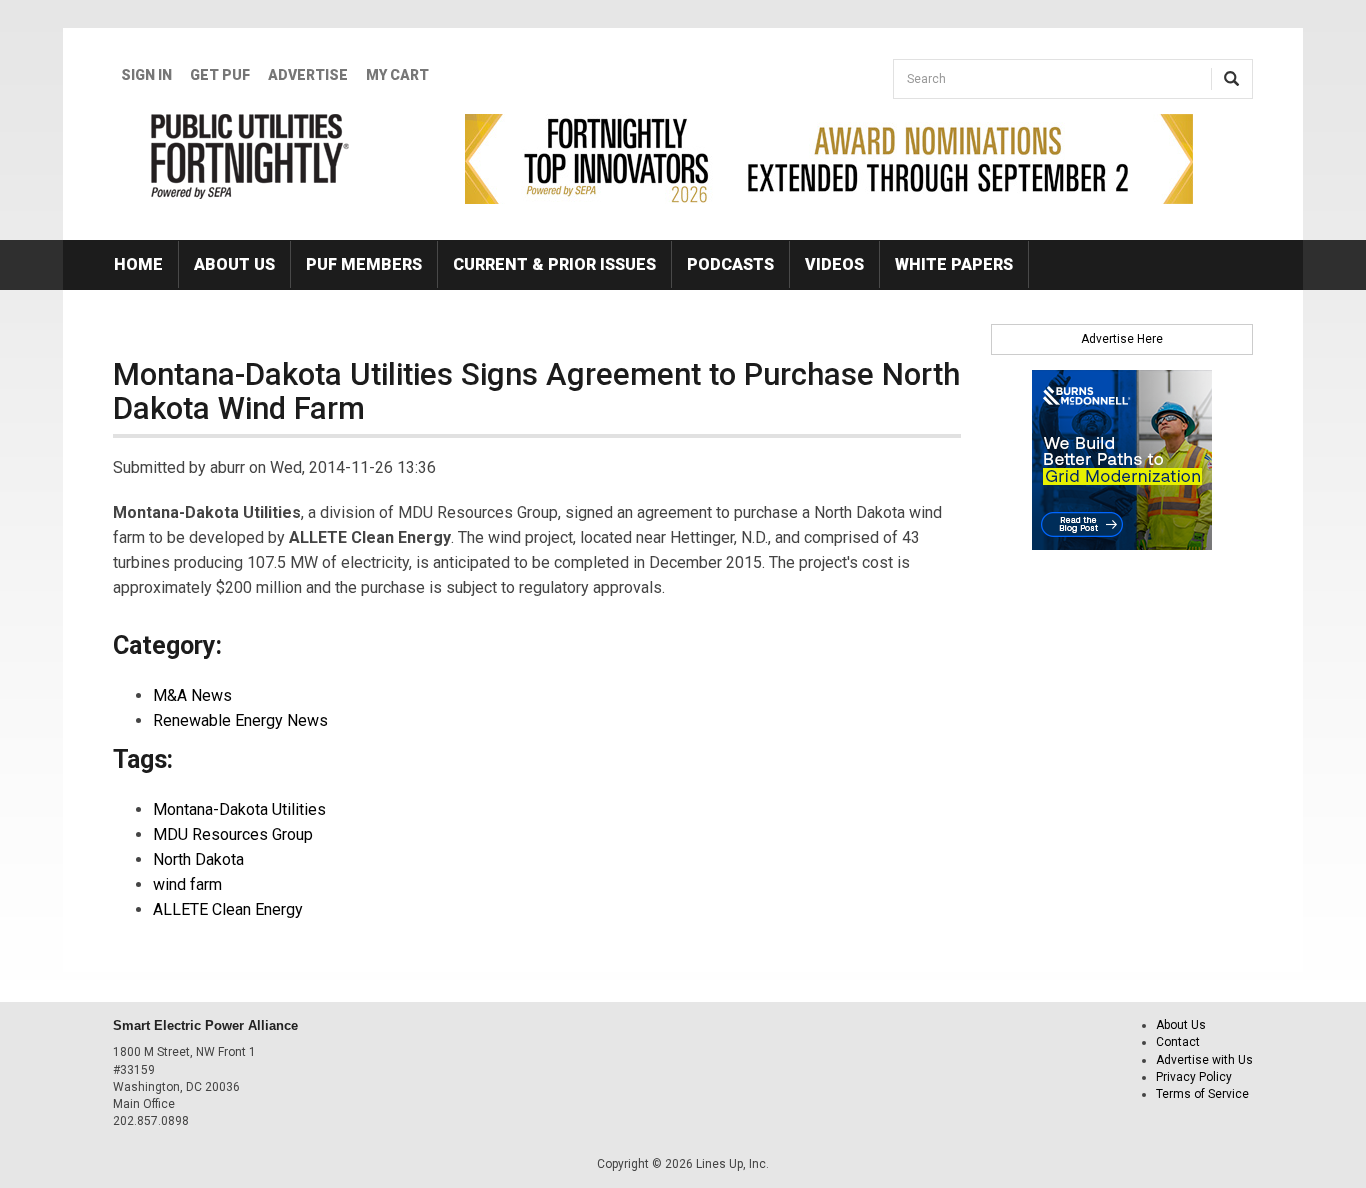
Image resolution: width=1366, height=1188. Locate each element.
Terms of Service (1202, 1094)
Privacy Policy (1194, 1077)
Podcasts (730, 264)
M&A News (192, 695)
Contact (1178, 1042)
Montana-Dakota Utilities (239, 809)
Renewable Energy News (240, 720)
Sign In (146, 75)
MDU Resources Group (233, 834)
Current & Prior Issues (554, 264)
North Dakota (198, 859)
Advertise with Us (1204, 1060)
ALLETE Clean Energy (228, 909)
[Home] (250, 156)
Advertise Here (1122, 339)
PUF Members (364, 264)
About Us (234, 264)
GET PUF (220, 75)
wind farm (187, 884)
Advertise (308, 75)
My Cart (397, 75)
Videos (834, 264)
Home (138, 264)
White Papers (954, 264)
